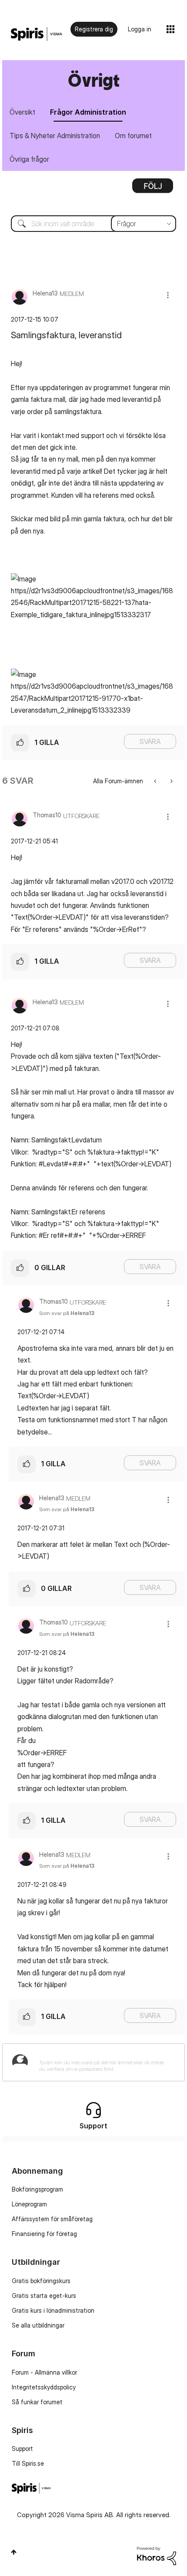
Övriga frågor (29, 159)
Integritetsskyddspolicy (44, 2387)
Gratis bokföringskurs (41, 2281)
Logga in (140, 29)
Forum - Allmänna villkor (44, 2372)
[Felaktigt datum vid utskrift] (171, 781)
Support (22, 2449)
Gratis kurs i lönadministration (53, 2310)
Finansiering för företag (44, 2234)
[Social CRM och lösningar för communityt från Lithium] (157, 2555)
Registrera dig (94, 29)
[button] (168, 295)
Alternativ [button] (153, 189)
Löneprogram (29, 2204)
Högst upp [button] (14, 2552)
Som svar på (67, 1313)
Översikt (22, 112)
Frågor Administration (88, 112)
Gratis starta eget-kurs (44, 2296)
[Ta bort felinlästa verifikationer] (156, 781)
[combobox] (93, 224)
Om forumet (133, 136)
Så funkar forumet (37, 2402)
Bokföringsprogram (37, 2189)
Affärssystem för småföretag (52, 2219)
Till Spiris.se (28, 2463)
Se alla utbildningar (38, 2325)
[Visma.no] (37, 34)
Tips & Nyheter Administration (55, 136)
